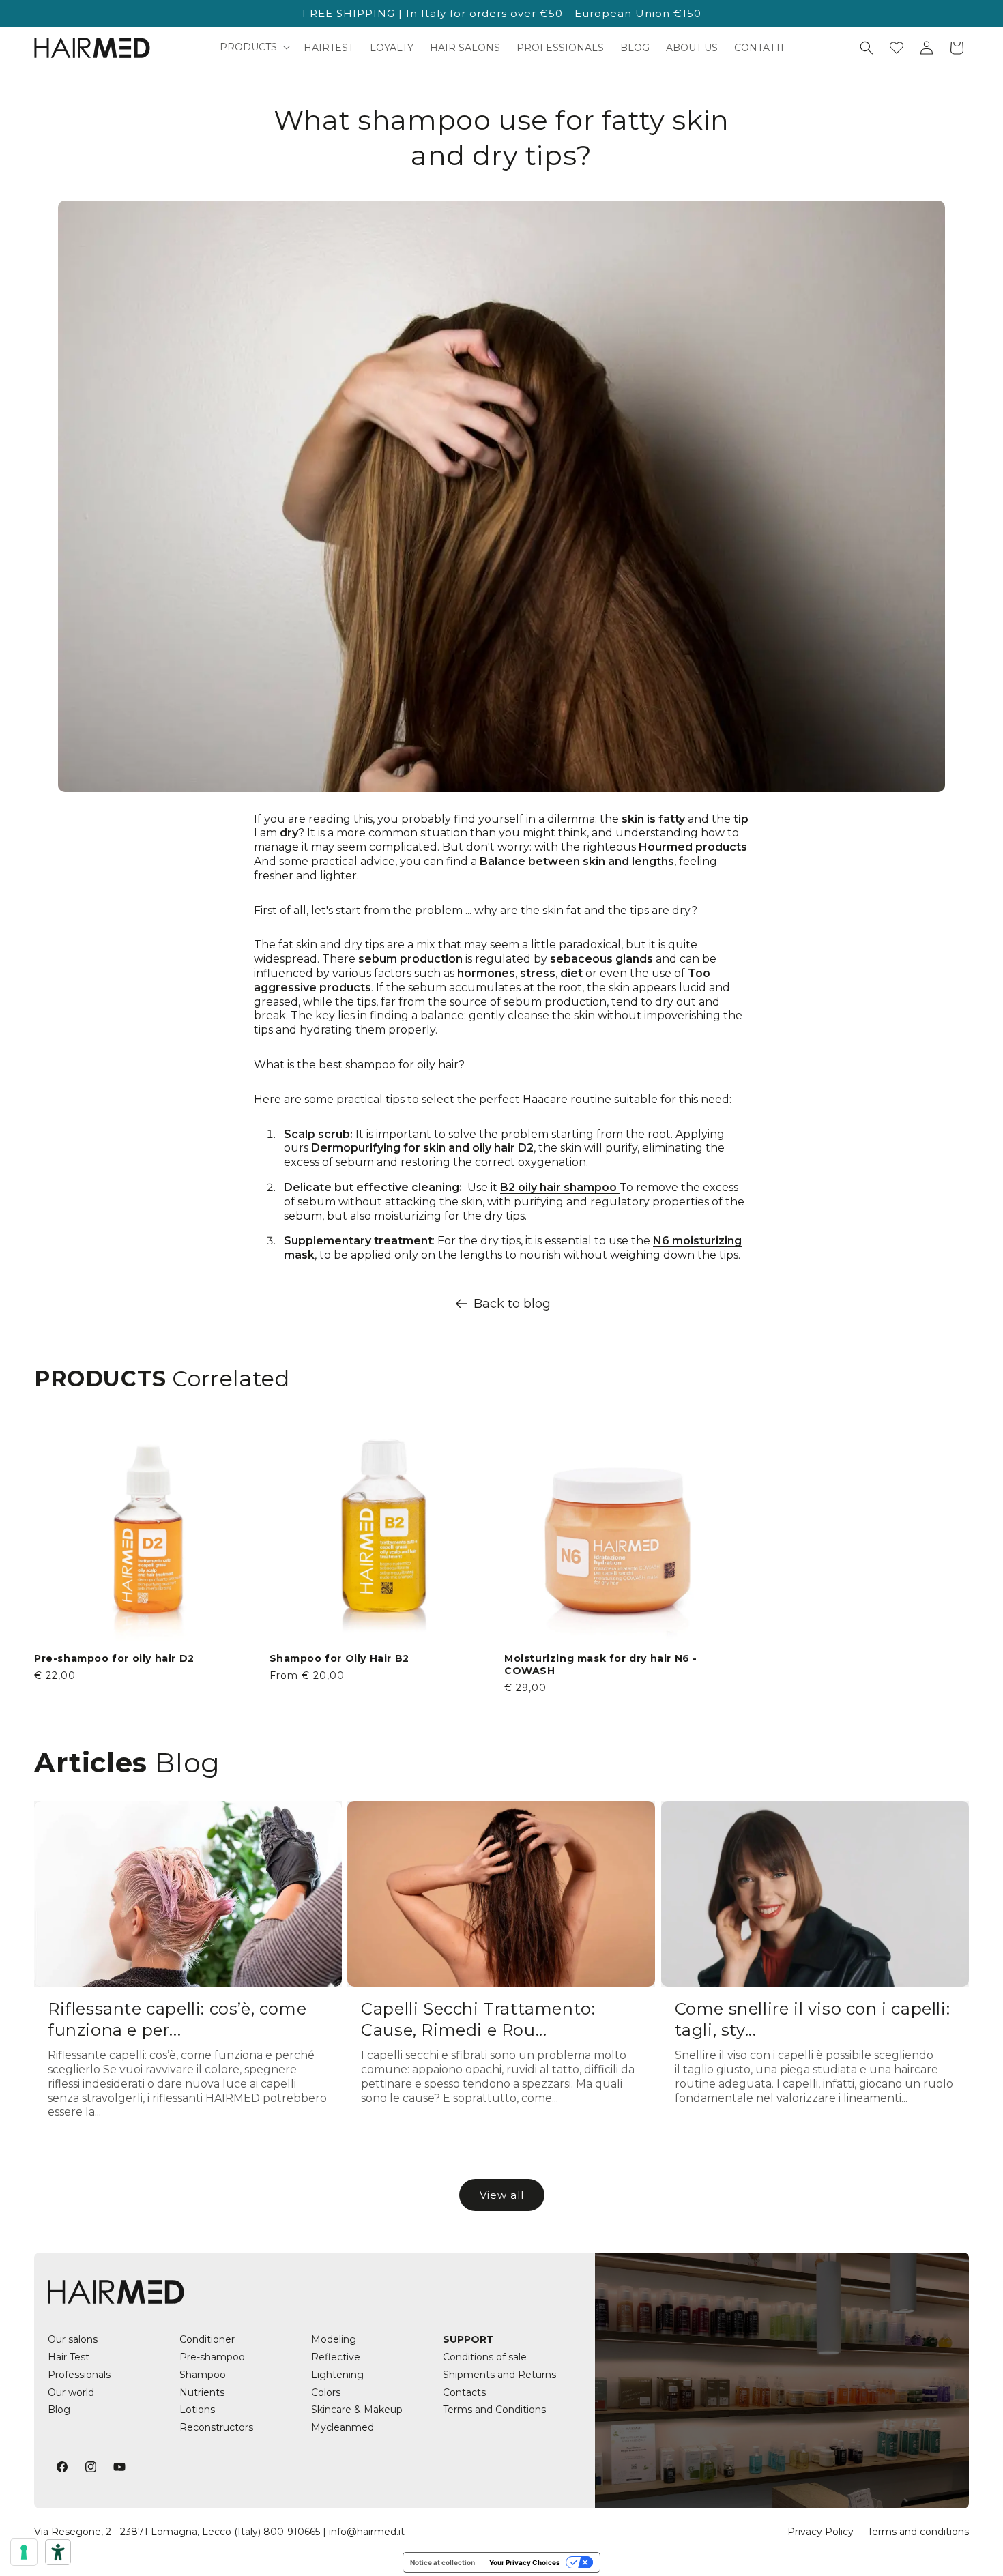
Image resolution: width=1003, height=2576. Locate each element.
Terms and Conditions (494, 2410)
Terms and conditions (918, 2532)
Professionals (79, 2375)
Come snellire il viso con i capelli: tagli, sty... (813, 2019)
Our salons (73, 2339)
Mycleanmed (343, 2427)
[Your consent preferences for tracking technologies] (24, 2552)
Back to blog (512, 1304)
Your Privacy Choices (525, 2562)
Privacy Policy (820, 2532)
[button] (253, 47)
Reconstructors (216, 2427)
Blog (59, 2410)
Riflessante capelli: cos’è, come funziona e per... (177, 2019)
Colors (326, 2392)
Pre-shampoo (212, 2357)
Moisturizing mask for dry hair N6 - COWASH (601, 1665)
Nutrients (202, 2392)
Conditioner (207, 2339)
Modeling (334, 2339)
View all (502, 2195)
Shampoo (203, 2375)
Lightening (337, 2375)
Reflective (336, 2357)
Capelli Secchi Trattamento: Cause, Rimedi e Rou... (478, 2019)
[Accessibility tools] (58, 2552)
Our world (71, 2392)
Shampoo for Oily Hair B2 (339, 1658)
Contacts (464, 2392)
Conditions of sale (485, 2357)
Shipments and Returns (499, 2375)
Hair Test (69, 2357)
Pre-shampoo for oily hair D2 (114, 1658)
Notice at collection (442, 2562)
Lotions (197, 2410)
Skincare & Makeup (357, 2410)
